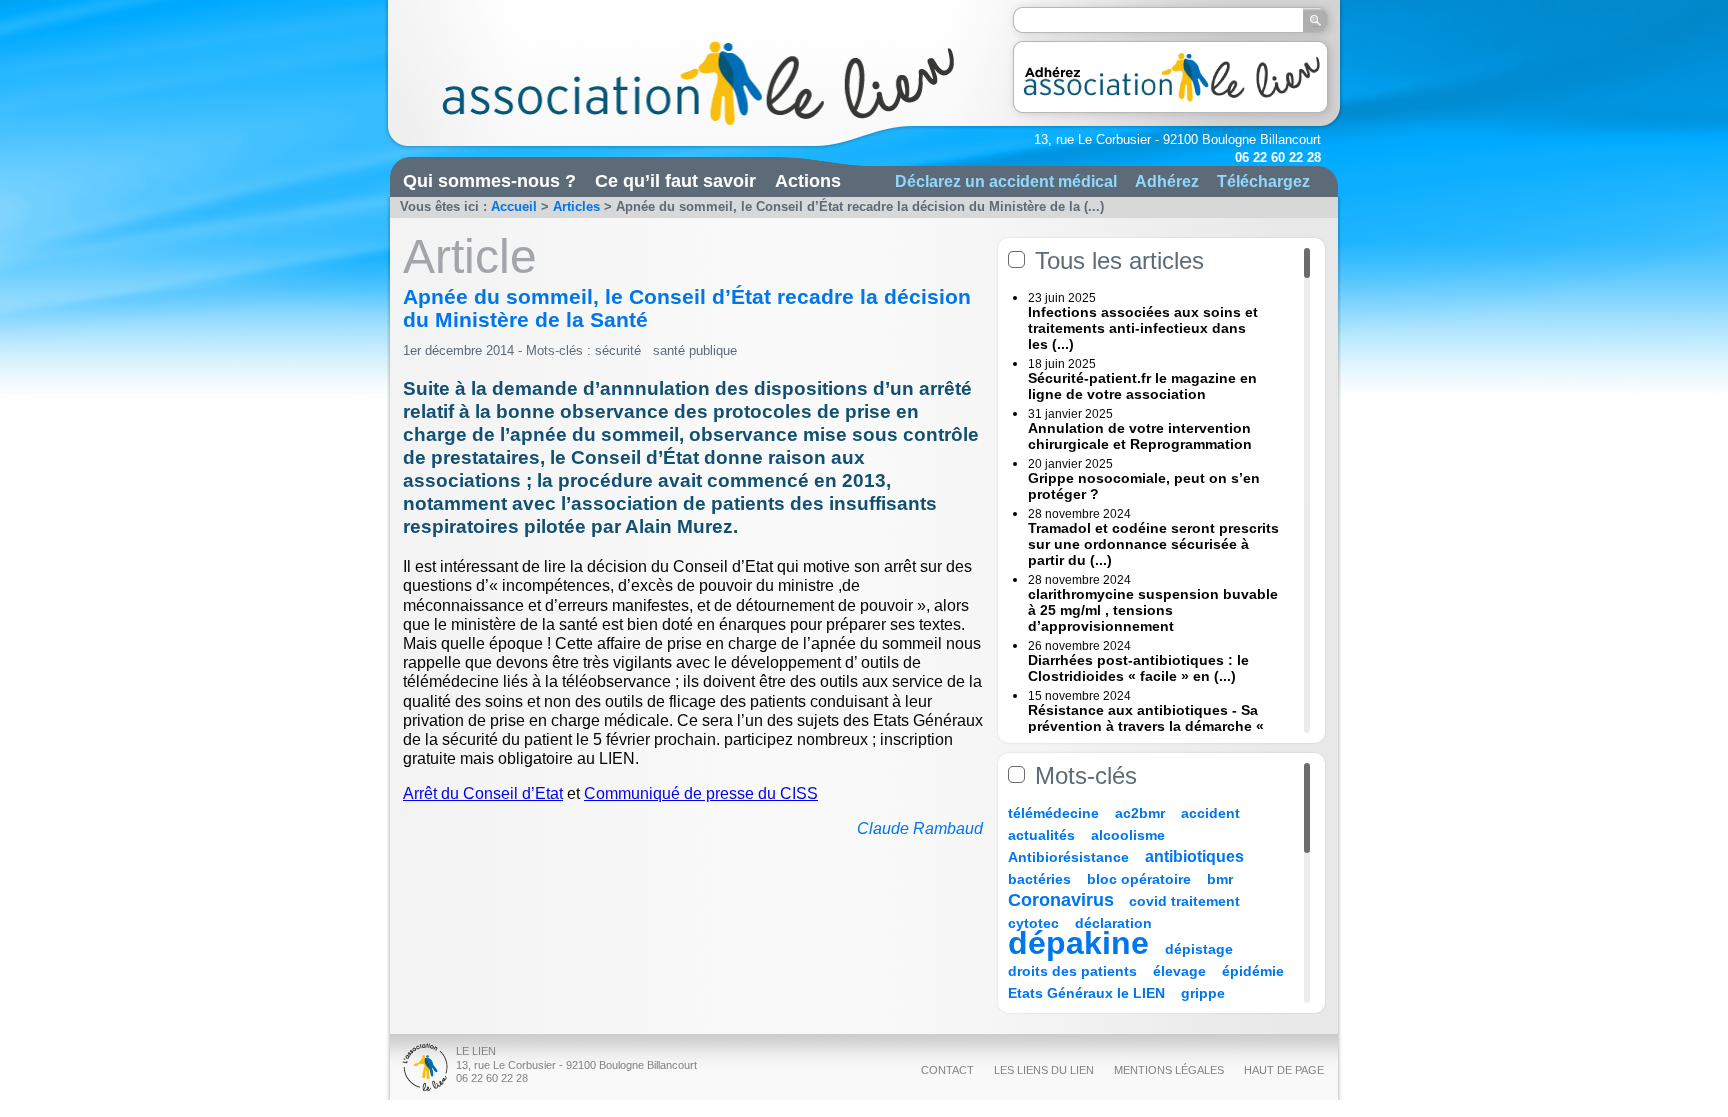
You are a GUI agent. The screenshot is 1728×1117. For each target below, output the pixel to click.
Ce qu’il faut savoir (675, 181)
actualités (1041, 835)
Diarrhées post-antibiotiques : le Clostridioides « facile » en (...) (1138, 668)
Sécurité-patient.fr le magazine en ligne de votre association (1142, 386)
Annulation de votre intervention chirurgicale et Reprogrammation (1140, 436)
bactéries (1039, 879)
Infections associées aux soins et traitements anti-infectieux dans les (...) (1143, 328)
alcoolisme (1128, 835)
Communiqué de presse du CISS (701, 793)
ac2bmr (1140, 813)
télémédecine (1053, 813)
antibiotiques (1194, 856)
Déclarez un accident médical (1006, 181)
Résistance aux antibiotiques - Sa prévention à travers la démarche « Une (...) (1146, 726)
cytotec (1033, 923)
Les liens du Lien (1044, 1070)
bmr (1220, 879)
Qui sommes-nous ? (489, 181)
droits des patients (1072, 971)
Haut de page (1284, 1070)
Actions (808, 181)
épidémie (1253, 971)
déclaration (1113, 923)
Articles (576, 206)
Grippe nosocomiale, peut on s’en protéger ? (1144, 486)
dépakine (1078, 943)
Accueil (514, 206)
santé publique (695, 350)
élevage (1179, 971)
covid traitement (1184, 901)
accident (1210, 813)
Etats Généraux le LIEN (1086, 993)
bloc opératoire (1139, 879)
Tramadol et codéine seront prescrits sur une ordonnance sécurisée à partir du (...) (1153, 544)
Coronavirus (1063, 900)
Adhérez (1167, 181)
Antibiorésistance (1068, 857)
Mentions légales (1169, 1070)
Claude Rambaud (920, 828)
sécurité (618, 350)
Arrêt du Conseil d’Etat (483, 793)
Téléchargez (1263, 181)
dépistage (1199, 949)
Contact (947, 1070)
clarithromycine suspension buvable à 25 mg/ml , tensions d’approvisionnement (1153, 610)
